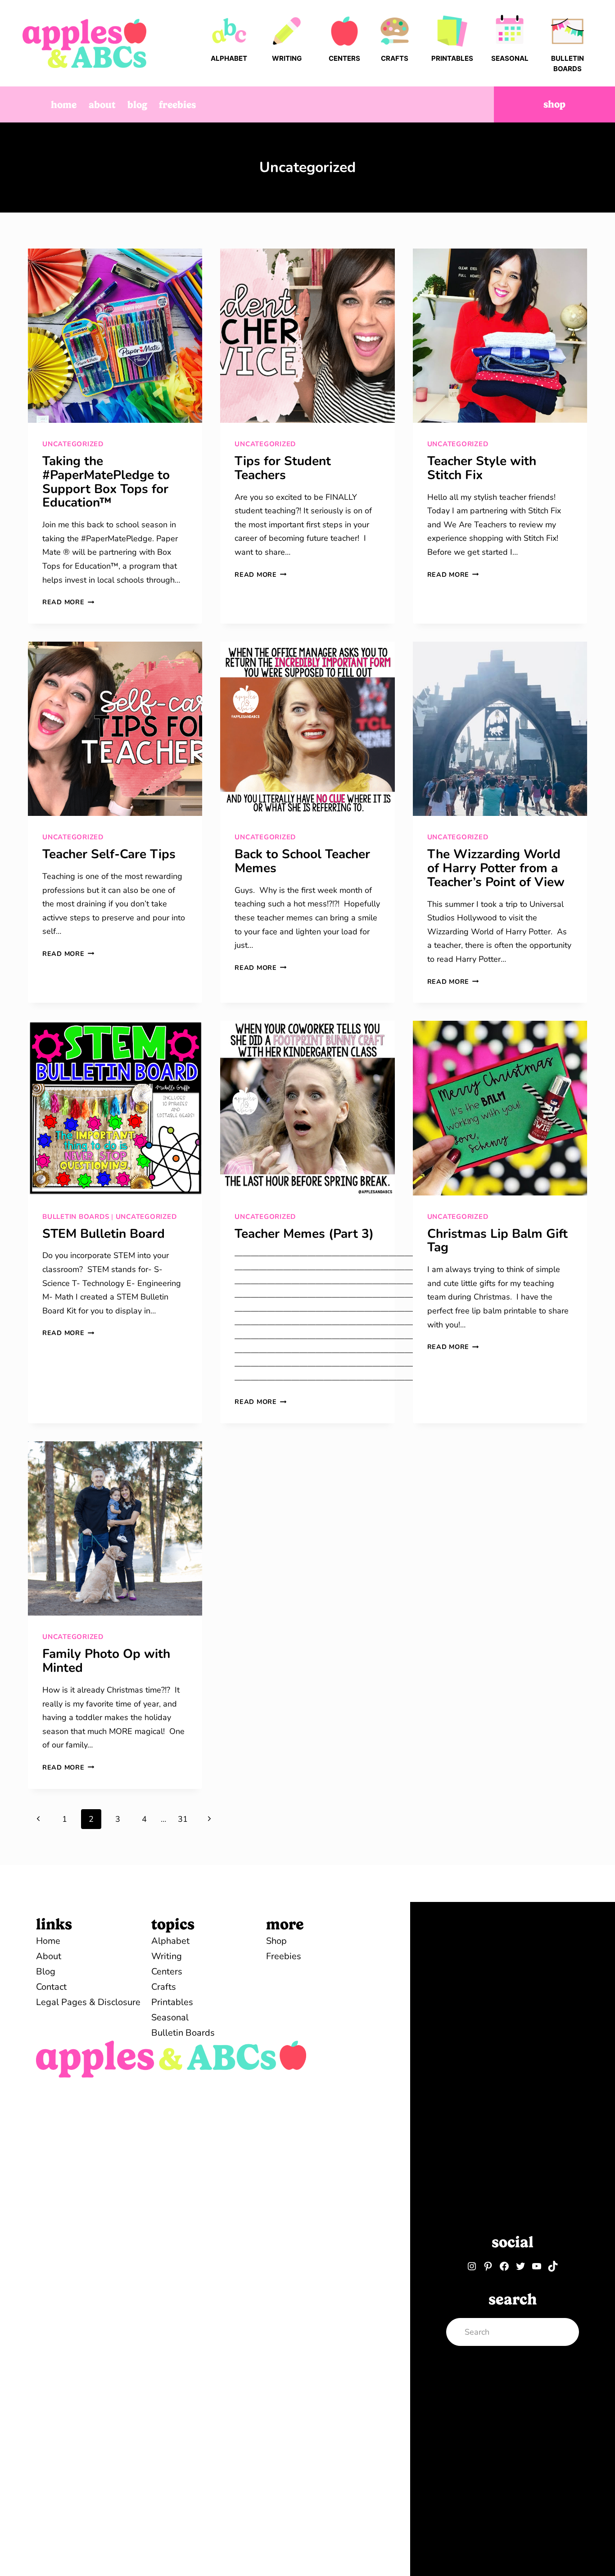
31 (183, 1819)
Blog (137, 104)
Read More (68, 602)
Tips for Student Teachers (283, 468)
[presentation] (115, 336)
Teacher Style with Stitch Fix (482, 468)
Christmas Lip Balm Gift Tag (497, 1241)
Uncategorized (73, 444)
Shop (554, 104)
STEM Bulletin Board (104, 1234)
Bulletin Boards (76, 1217)
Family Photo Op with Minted (106, 1661)
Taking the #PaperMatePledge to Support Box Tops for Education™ (106, 482)
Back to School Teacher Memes (302, 861)
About (102, 104)
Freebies (177, 104)
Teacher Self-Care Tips (109, 854)
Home (64, 104)
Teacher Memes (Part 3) (304, 1234)
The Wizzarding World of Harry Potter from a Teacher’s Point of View (496, 868)
